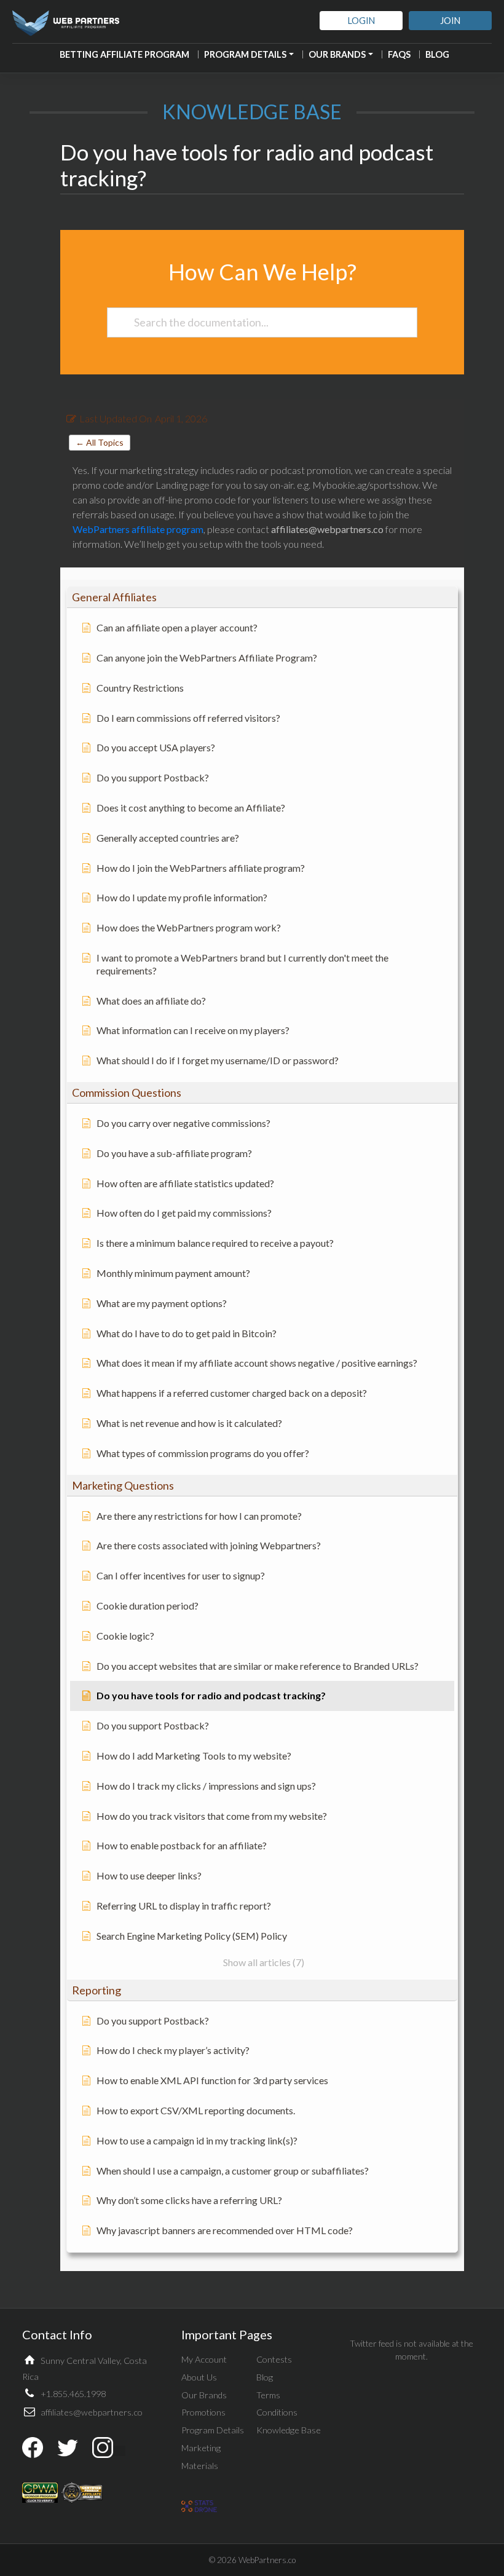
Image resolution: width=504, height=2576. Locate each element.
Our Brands (337, 54)
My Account (204, 2359)
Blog (437, 54)
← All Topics (100, 442)
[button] (262, 597)
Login (361, 21)
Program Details (245, 54)
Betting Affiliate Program (124, 54)
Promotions (203, 2412)
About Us (199, 2377)
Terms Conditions (277, 2404)
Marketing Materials (201, 2457)
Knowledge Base (289, 2430)
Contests (274, 2359)
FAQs (399, 54)
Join (450, 21)
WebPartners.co (267, 2560)
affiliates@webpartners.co (92, 2412)
